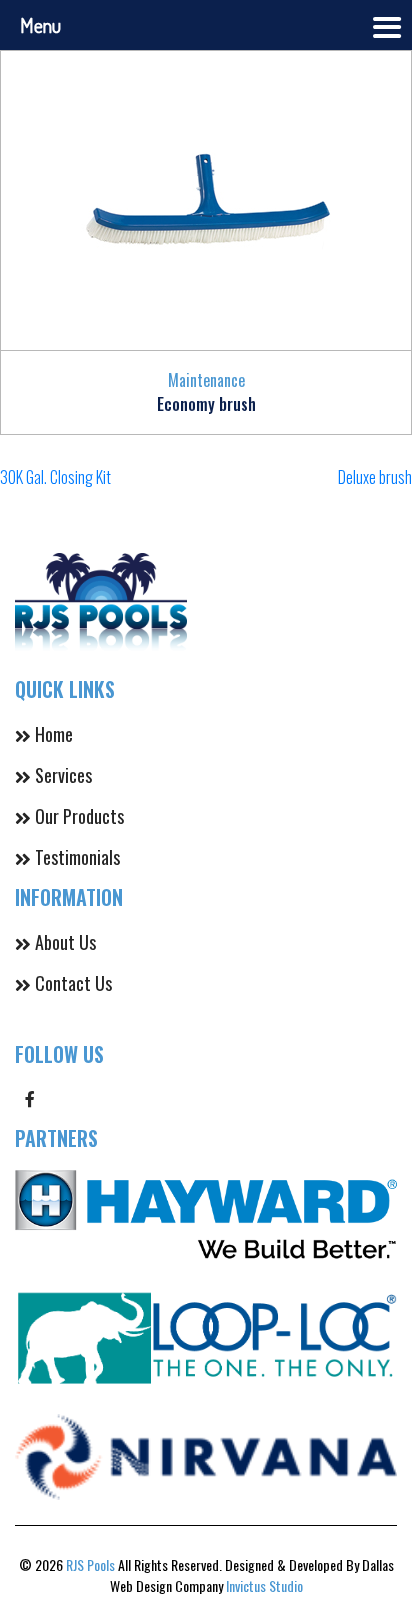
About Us (65, 942)
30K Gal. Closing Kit (55, 477)
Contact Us (73, 983)
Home (54, 734)
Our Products (79, 816)
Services (63, 775)
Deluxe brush (375, 477)
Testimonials (77, 857)
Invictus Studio (264, 1585)
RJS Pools (90, 1564)
